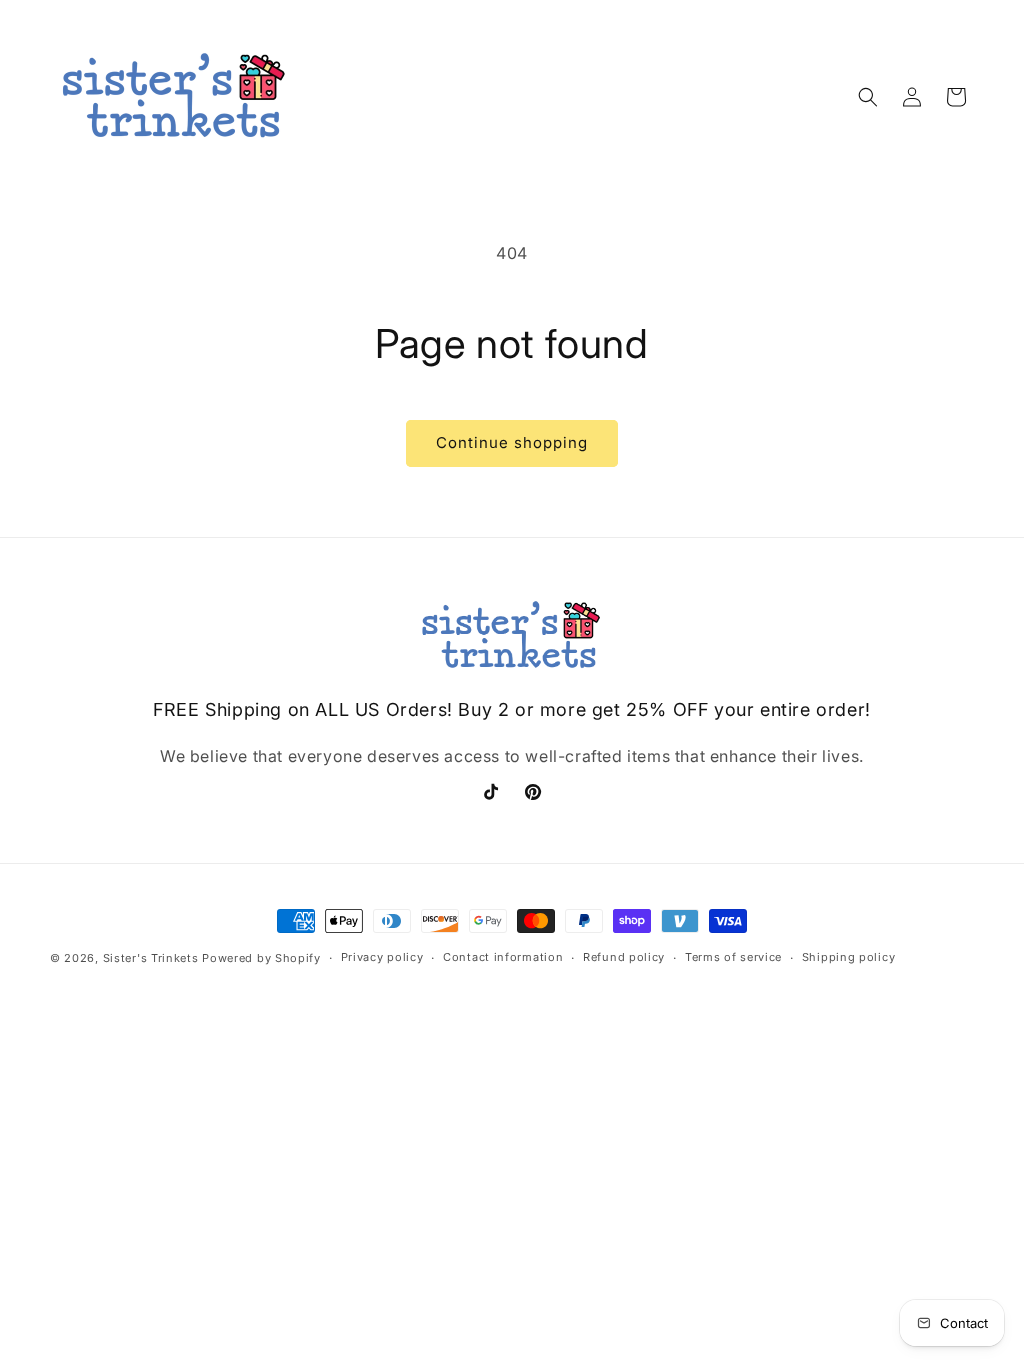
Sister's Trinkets (151, 958)
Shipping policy (849, 957)
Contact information (503, 957)
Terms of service (733, 957)
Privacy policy (382, 957)
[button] (868, 97)
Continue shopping (512, 442)
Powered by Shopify (261, 958)
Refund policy (624, 957)
